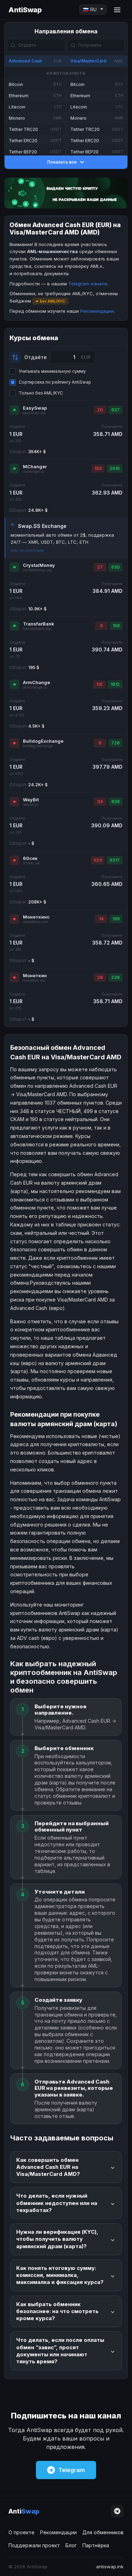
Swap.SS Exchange (42, 526)
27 (100, 567)
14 (101, 919)
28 (100, 977)
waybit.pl (31, 805)
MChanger (35, 466)
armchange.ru (35, 687)
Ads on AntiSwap (27, 550)
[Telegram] (117, 2511)
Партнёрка (96, 2545)
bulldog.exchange (38, 746)
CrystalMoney (39, 565)
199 (116, 919)
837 (115, 410)
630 (115, 567)
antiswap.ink (110, 2567)
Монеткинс (36, 917)
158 (116, 626)
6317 (115, 860)
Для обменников (103, 2532)
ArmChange (36, 682)
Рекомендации (97, 311)
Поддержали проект (34, 2545)
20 (100, 410)
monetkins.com (36, 922)
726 (115, 743)
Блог (71, 2545)
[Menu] (117, 10)
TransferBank (39, 624)
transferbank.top (37, 629)
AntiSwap (25, 10)
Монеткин (35, 975)
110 (99, 684)
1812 (115, 684)
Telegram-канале (88, 284)
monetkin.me (34, 981)
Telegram (72, 2470)
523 (98, 860)
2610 (115, 468)
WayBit (31, 800)
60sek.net (31, 863)
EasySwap (35, 408)
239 (115, 977)
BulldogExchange (43, 741)
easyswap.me (34, 413)
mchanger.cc (34, 472)
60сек (30, 858)
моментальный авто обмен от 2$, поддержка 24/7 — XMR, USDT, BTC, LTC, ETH (62, 538)
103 (98, 468)
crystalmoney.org (37, 570)
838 (115, 802)
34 (100, 802)
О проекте (21, 2532)
